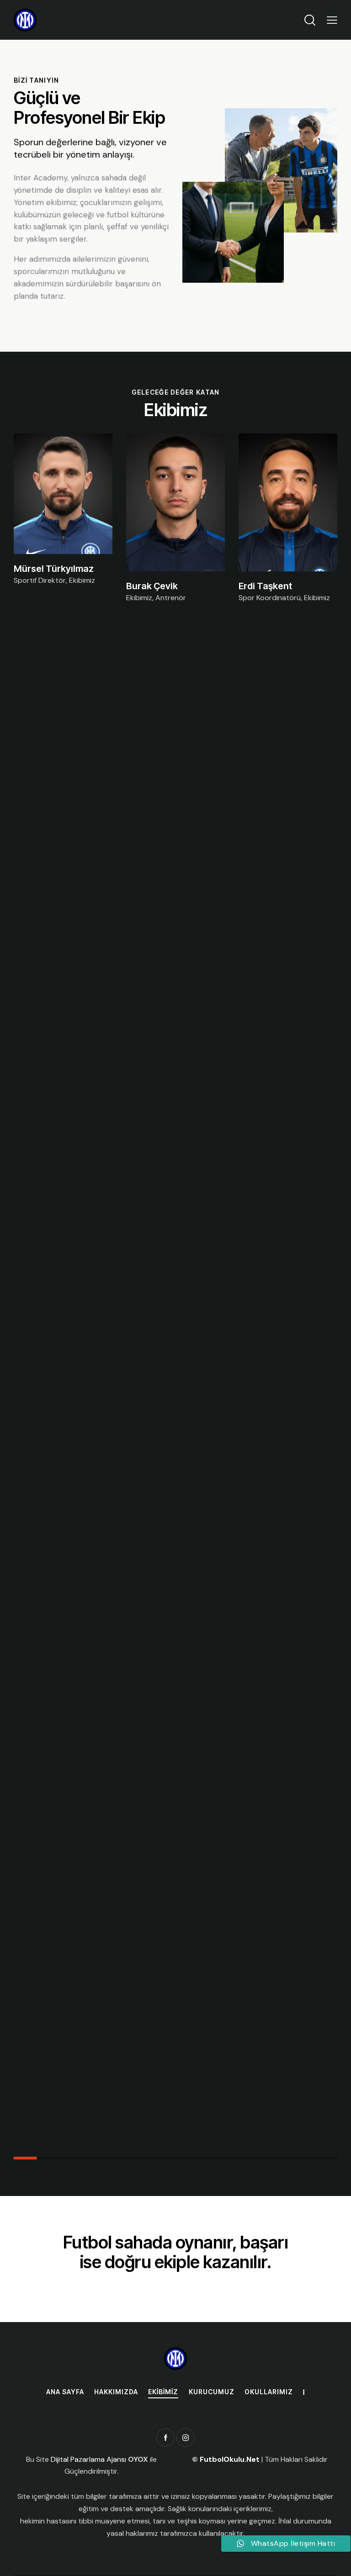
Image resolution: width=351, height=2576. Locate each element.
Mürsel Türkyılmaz (54, 569)
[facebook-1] (165, 2438)
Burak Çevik (152, 586)
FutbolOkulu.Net (230, 2459)
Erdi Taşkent (265, 586)
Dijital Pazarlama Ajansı (89, 2459)
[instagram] (186, 2438)
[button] (332, 20)
